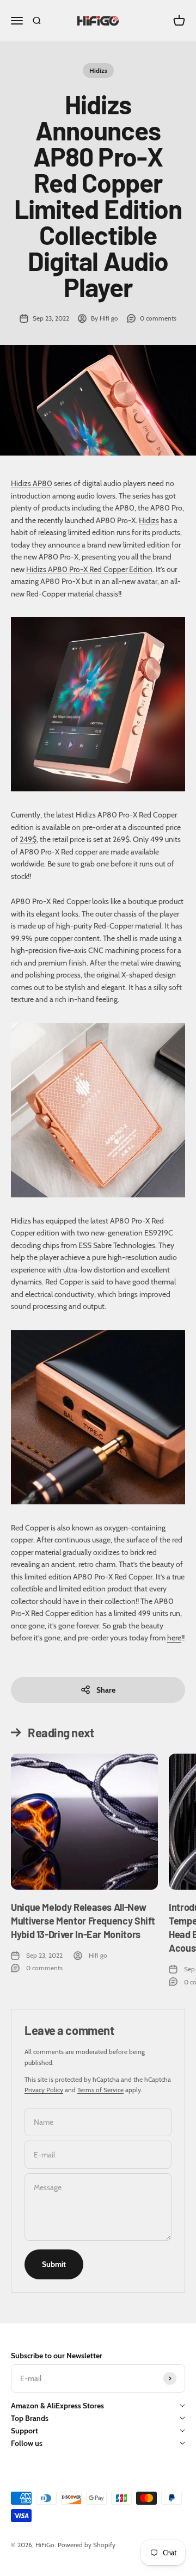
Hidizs (98, 70)
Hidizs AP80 (32, 483)
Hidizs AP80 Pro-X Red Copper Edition (89, 569)
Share (106, 1690)
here (174, 1638)
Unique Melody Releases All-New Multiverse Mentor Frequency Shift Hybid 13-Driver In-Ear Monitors (83, 1921)
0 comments (158, 318)
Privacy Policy (44, 2090)
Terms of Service (100, 2090)
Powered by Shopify (87, 2545)
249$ (28, 839)
